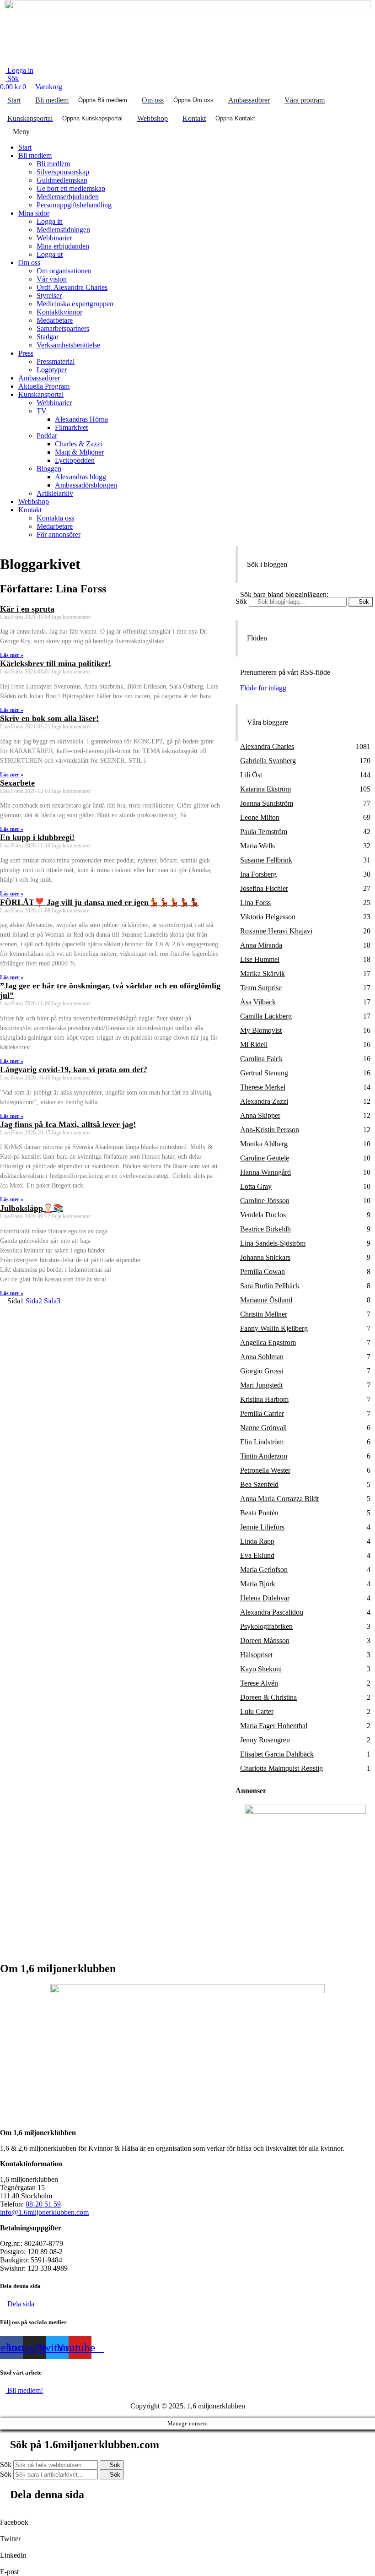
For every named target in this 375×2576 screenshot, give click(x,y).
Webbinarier (54, 238)
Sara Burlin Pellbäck (270, 1286)
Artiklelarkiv (55, 493)
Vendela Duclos (263, 1215)
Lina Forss (255, 903)
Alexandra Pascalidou (272, 1612)
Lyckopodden (75, 460)
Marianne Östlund (266, 1300)
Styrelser (49, 296)
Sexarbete (17, 783)
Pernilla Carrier (262, 1413)
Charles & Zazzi (78, 444)
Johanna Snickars (265, 1257)
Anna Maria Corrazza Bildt (279, 1499)
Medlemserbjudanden (68, 197)
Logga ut (50, 254)
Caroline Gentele (265, 1158)
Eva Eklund (257, 1555)
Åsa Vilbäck (258, 1002)
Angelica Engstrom (268, 1342)
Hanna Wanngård (265, 1172)
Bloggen (49, 469)
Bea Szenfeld (259, 1484)
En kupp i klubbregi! (37, 837)
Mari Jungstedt (261, 1385)
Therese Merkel (263, 1087)
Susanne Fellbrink (266, 860)
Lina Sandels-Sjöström (273, 1243)
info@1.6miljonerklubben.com (44, 2212)
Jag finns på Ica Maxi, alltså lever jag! (68, 1124)
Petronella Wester (265, 1470)
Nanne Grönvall (263, 1428)
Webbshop (34, 502)
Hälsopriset (256, 1655)
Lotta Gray (256, 1186)
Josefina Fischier (264, 888)
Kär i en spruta (27, 609)
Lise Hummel (260, 959)
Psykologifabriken (266, 1626)
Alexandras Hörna (81, 419)
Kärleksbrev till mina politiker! (56, 663)
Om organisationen (64, 271)
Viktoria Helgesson (268, 917)
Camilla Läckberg (266, 1016)
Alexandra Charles (267, 746)
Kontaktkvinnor (59, 312)
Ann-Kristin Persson (270, 1130)
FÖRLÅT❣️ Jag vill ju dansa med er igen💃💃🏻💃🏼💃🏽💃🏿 (99, 902)
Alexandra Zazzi (264, 1101)
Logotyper (52, 370)
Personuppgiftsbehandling (74, 205)
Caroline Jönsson (265, 1201)
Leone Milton (260, 817)
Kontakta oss (55, 518)
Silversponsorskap (63, 172)
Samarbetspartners (63, 328)
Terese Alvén (259, 1683)
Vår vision (52, 279)
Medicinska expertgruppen (75, 304)
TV (42, 411)
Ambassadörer (39, 378)
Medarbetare (55, 320)
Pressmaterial (56, 361)
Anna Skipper (260, 1115)
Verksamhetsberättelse (68, 345)
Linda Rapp (257, 1541)
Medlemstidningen (63, 230)
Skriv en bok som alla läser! (49, 718)
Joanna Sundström (267, 803)
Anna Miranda (261, 945)
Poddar (47, 436)
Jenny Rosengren (265, 1740)
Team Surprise (261, 988)
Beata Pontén (259, 1513)
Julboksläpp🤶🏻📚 (32, 1208)
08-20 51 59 (43, 2204)
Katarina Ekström (265, 789)
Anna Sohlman (262, 1357)
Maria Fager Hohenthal (274, 1726)
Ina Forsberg (258, 874)
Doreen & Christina (268, 1697)
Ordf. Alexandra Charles (72, 287)
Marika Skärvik (262, 973)
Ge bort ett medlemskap (71, 188)
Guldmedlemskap (62, 180)
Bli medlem (35, 155)
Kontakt (30, 510)
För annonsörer (59, 534)
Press (26, 353)
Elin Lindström (262, 1442)
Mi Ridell (254, 1044)
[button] (187, 132)
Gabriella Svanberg (268, 761)
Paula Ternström (264, 832)
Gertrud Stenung (264, 1073)
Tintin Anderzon (264, 1456)
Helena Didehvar (265, 1598)
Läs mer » (12, 655)
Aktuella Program (44, 386)
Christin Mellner (264, 1314)
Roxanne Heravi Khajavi (276, 931)
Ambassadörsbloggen (86, 485)
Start (25, 147)
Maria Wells (257, 846)
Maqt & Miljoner (79, 452)
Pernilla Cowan (262, 1272)
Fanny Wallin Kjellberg (274, 1328)
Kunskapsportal (41, 394)
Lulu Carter (257, 1711)
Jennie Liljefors (262, 1527)
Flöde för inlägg (263, 688)
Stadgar (48, 337)
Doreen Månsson (265, 1641)
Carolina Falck (261, 1059)
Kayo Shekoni (261, 1669)
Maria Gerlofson (264, 1570)
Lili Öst (251, 775)
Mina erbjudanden (63, 246)
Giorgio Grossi (262, 1371)
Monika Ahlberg (264, 1144)
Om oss (29, 263)
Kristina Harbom (264, 1399)
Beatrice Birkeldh (265, 1229)
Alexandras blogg (80, 477)
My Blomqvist (261, 1030)
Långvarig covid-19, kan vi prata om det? (74, 1069)
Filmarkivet (71, 427)
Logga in (50, 221)
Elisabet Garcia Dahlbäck (277, 1754)
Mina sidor (34, 213)
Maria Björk (258, 1584)
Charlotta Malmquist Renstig (281, 1768)
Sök (241, 601)
